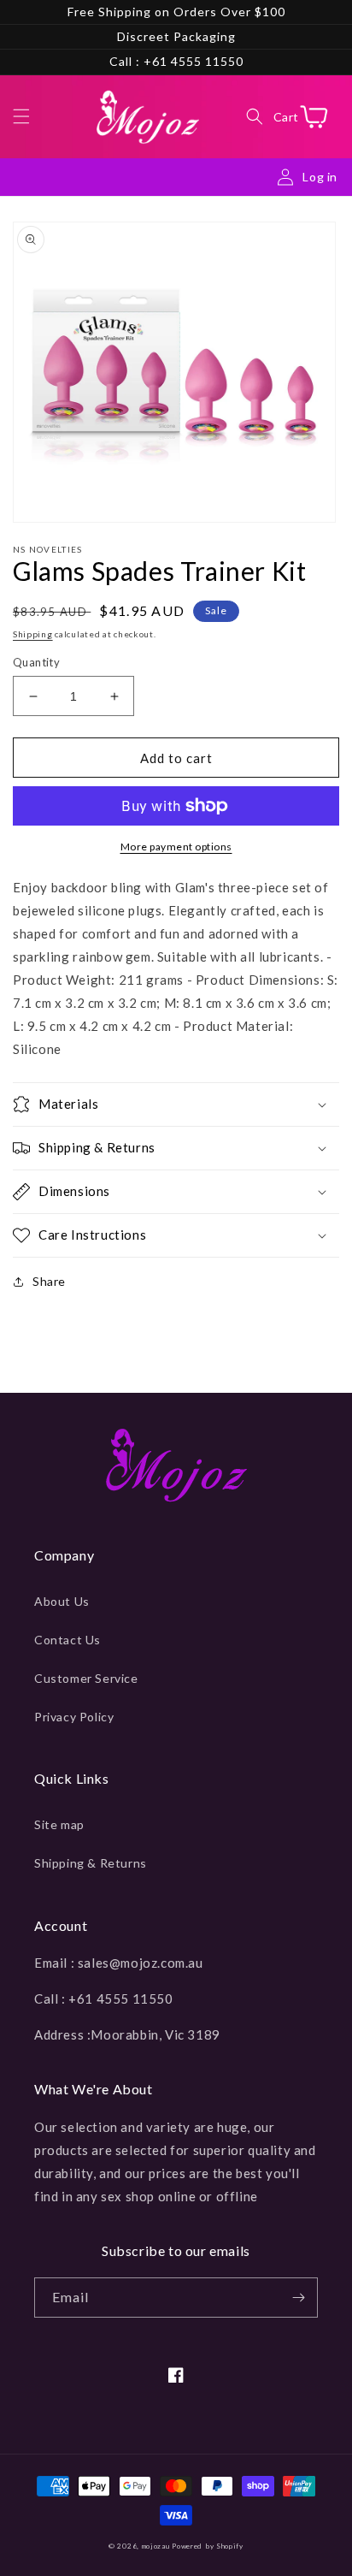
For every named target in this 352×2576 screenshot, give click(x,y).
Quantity (36, 662)
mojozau (156, 2546)
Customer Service (86, 1678)
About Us (62, 1601)
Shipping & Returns (91, 1863)
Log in (320, 177)
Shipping (33, 634)
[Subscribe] (298, 2298)
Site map (59, 1824)
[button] (21, 116)
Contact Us (67, 1640)
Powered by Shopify (208, 2546)
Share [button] (49, 1281)
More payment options (176, 847)
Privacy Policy (74, 1717)
